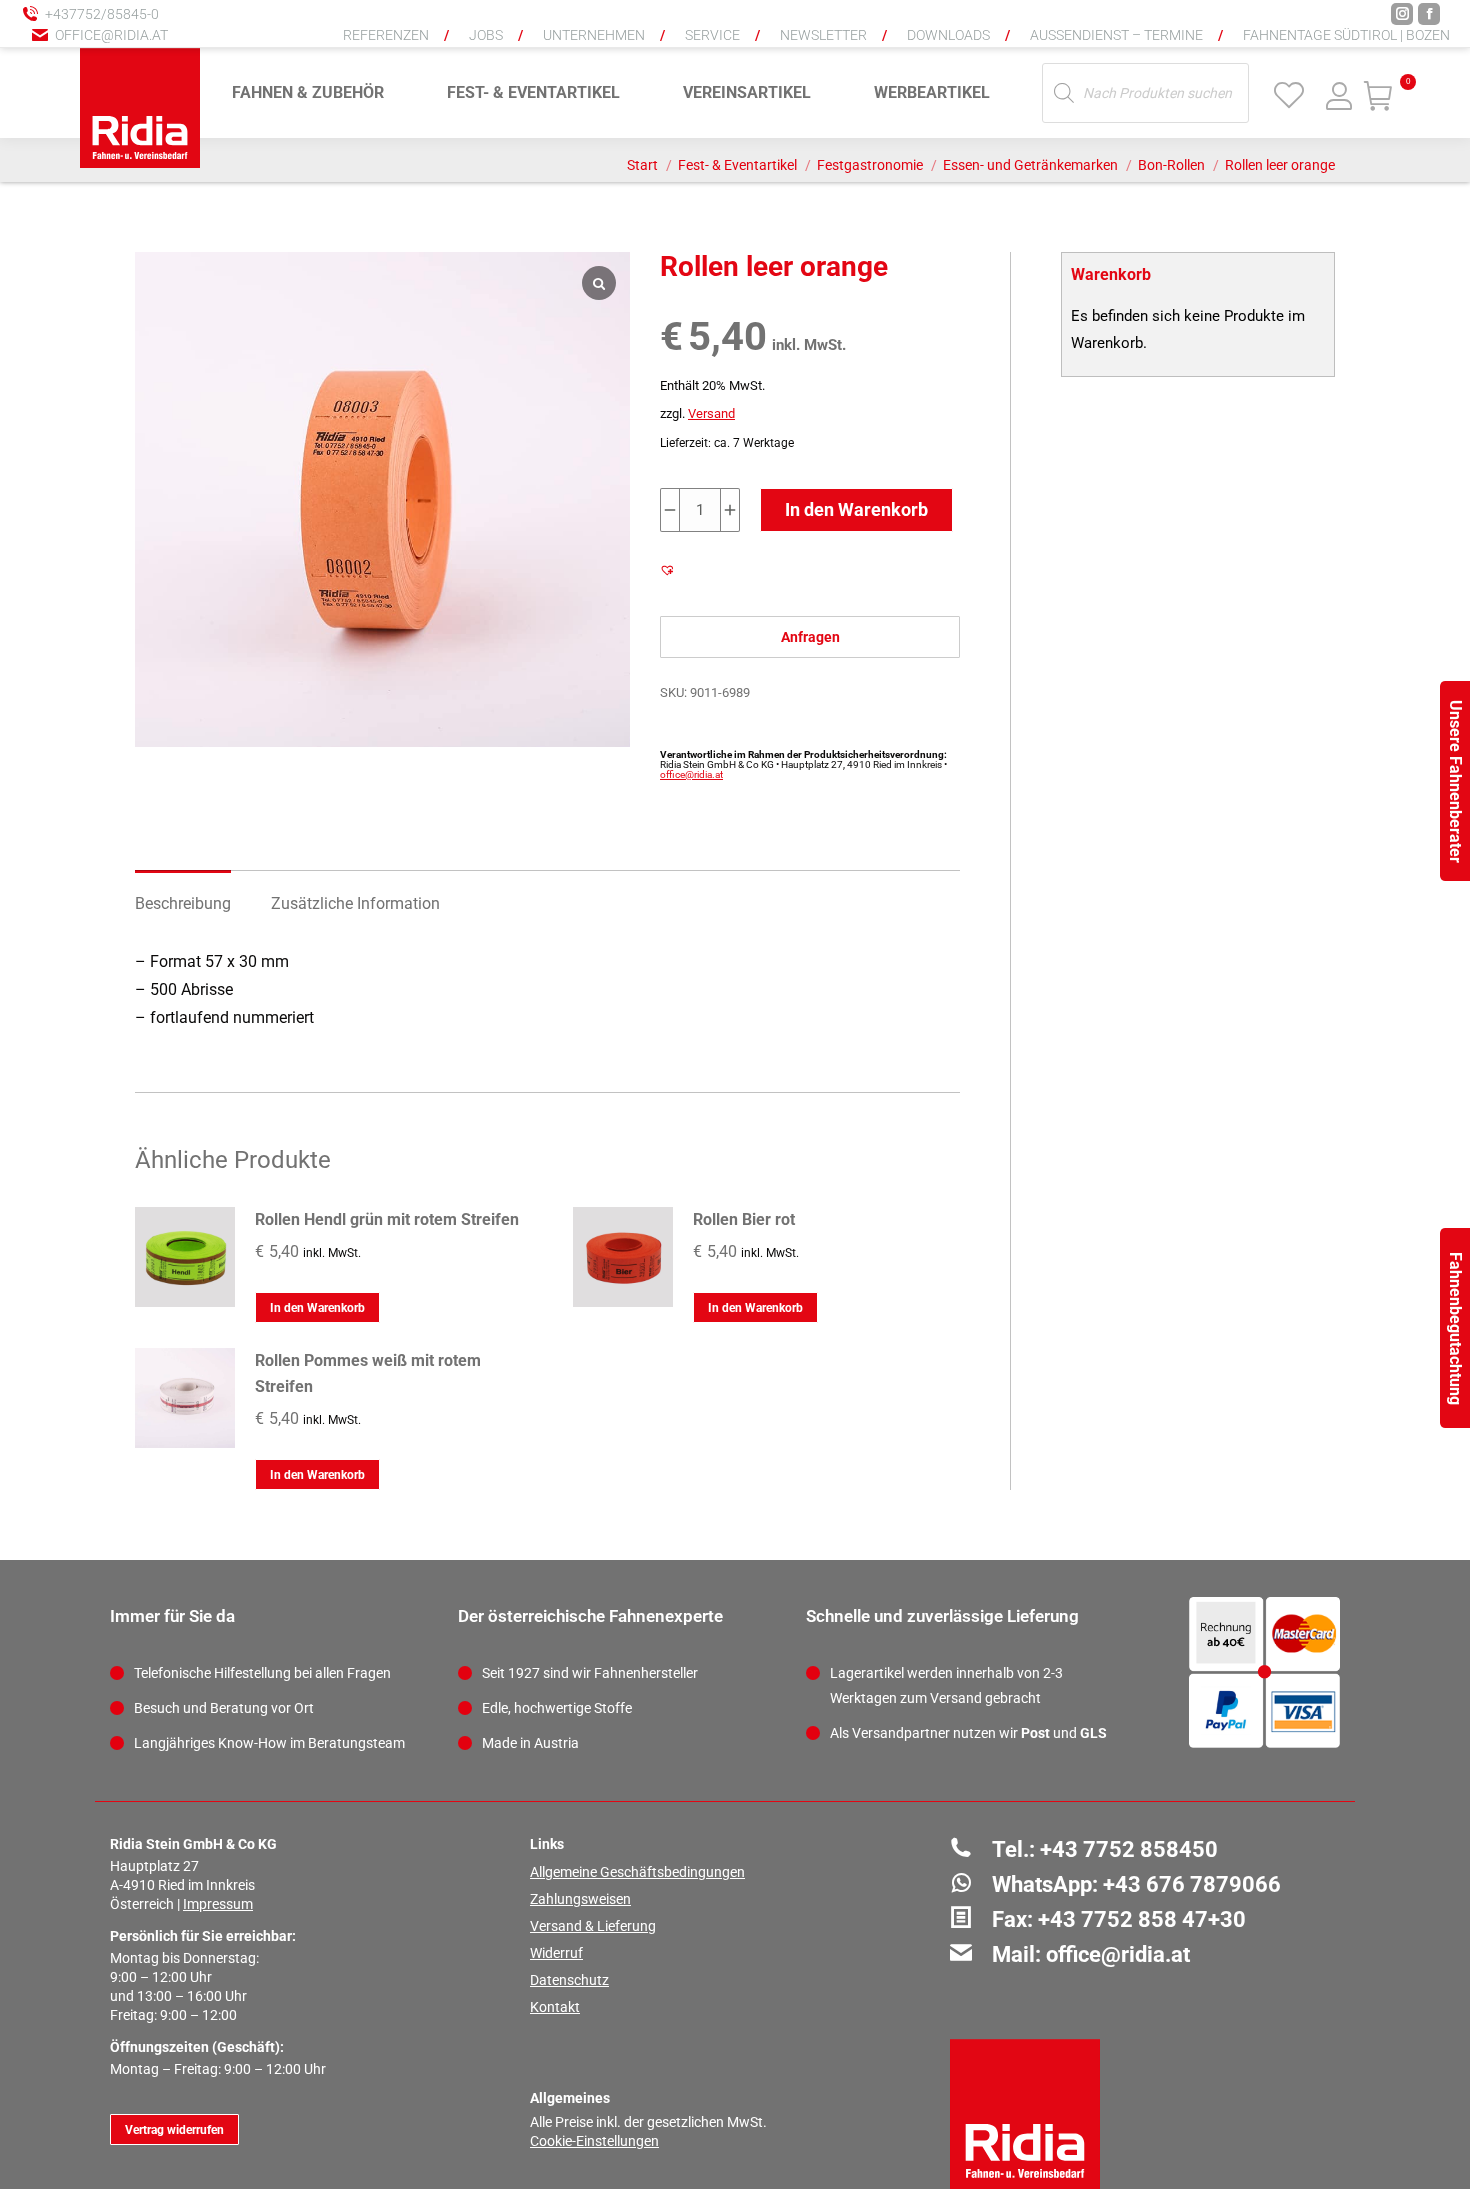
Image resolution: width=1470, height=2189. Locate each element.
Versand (711, 413)
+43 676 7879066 (1192, 1884)
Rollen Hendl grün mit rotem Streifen (387, 1219)
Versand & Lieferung (593, 1926)
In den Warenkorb (856, 509)
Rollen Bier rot (744, 1219)
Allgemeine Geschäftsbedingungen (637, 1872)
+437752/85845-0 (102, 14)
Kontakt (555, 2007)
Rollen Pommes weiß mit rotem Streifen (368, 1373)
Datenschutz (569, 1980)
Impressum (218, 1904)
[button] (1125, 30)
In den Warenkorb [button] (317, 1308)
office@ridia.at (111, 35)
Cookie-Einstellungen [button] (594, 2141)
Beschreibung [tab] (183, 903)
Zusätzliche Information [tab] (355, 903)
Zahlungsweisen (580, 1899)
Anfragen (810, 637)
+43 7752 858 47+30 (1142, 1919)
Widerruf (556, 1953)
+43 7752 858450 (1129, 1849)
